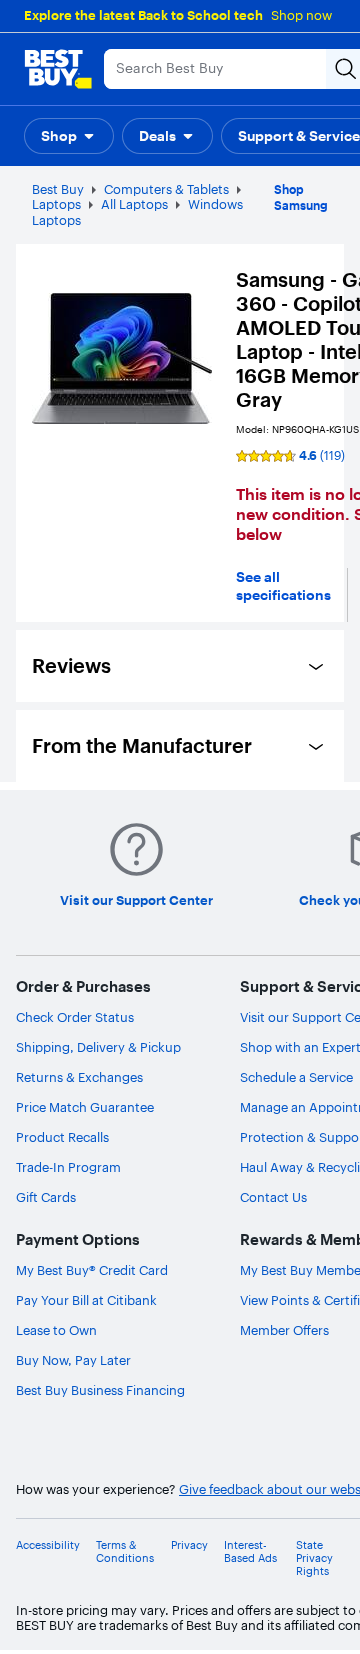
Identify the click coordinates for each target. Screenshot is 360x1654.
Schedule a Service (296, 1077)
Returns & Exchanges (79, 1077)
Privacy (189, 1545)
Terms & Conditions (125, 1552)
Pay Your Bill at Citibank (86, 1300)
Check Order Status (75, 1017)
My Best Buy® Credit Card (92, 1270)
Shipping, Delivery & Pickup (98, 1047)
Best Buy (58, 189)
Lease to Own (56, 1330)
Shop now (301, 15)
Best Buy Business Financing (100, 1390)
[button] (69, 136)
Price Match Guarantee (85, 1107)
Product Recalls (62, 1137)
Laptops (56, 204)
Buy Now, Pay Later (73, 1360)
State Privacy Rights (314, 1558)
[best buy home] (58, 69)
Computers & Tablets (166, 189)
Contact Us (273, 1197)
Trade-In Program (68, 1167)
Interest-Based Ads (250, 1552)
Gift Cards (46, 1197)
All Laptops (134, 204)
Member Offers (284, 1330)
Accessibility (48, 1545)
